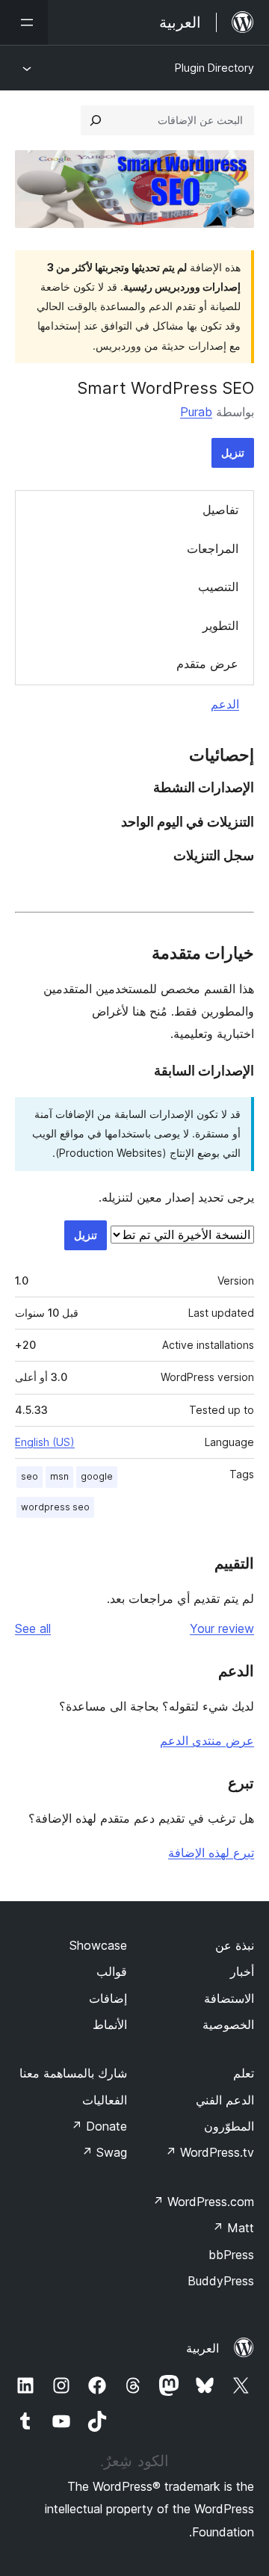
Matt (233, 2228)
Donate (99, 2126)
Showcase (98, 1945)
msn (59, 1476)
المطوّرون (229, 2126)
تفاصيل (220, 510)
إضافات (108, 1998)
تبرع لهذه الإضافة (211, 1853)
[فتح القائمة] (24, 22)
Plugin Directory (214, 68)
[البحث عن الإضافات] (96, 120)
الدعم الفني (225, 2100)
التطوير (220, 626)
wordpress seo (55, 1507)
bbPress (231, 2255)
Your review (222, 1628)
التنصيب (218, 587)
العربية (202, 2348)
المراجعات (213, 549)
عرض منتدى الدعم (207, 1741)
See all (33, 1628)
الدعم (225, 704)
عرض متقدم (207, 664)
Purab (196, 412)
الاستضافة (229, 1998)
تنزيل (233, 453)
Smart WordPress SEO (166, 388)
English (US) (45, 1442)
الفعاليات (105, 2100)
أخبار (242, 1971)
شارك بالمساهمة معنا (73, 2073)
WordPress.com (203, 2202)
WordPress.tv (210, 2152)
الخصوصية (228, 2024)
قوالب (112, 1971)
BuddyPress (221, 2281)
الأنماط (110, 2024)
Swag (104, 2152)
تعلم (244, 2073)
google (97, 1476)
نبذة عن (235, 1945)
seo (30, 1476)
